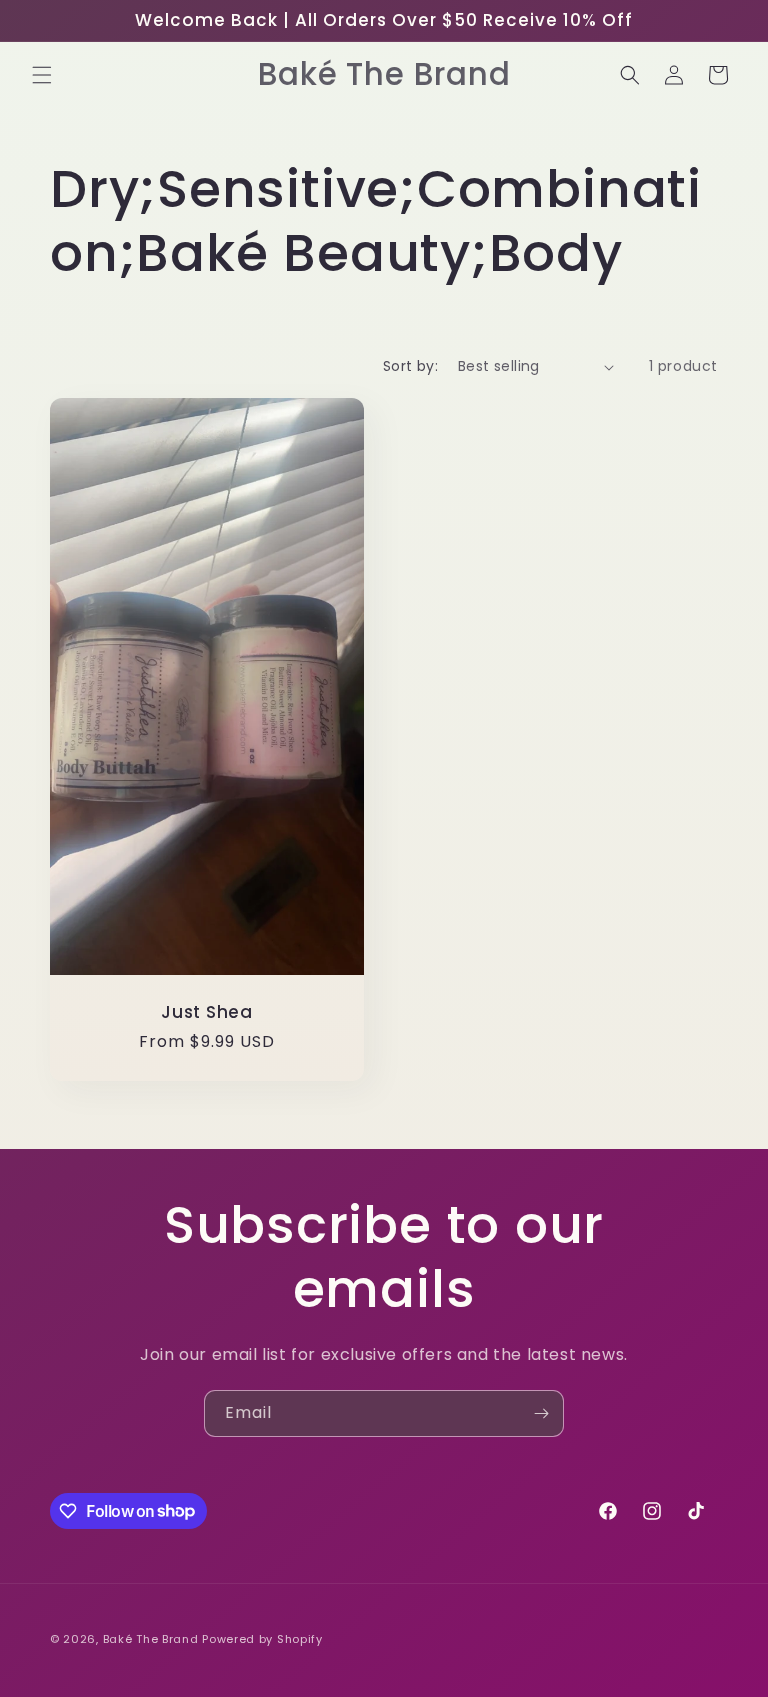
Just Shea (207, 1012)
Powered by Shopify (262, 1639)
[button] (42, 75)
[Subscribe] (541, 1413)
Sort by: (410, 366)
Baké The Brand (151, 1639)
